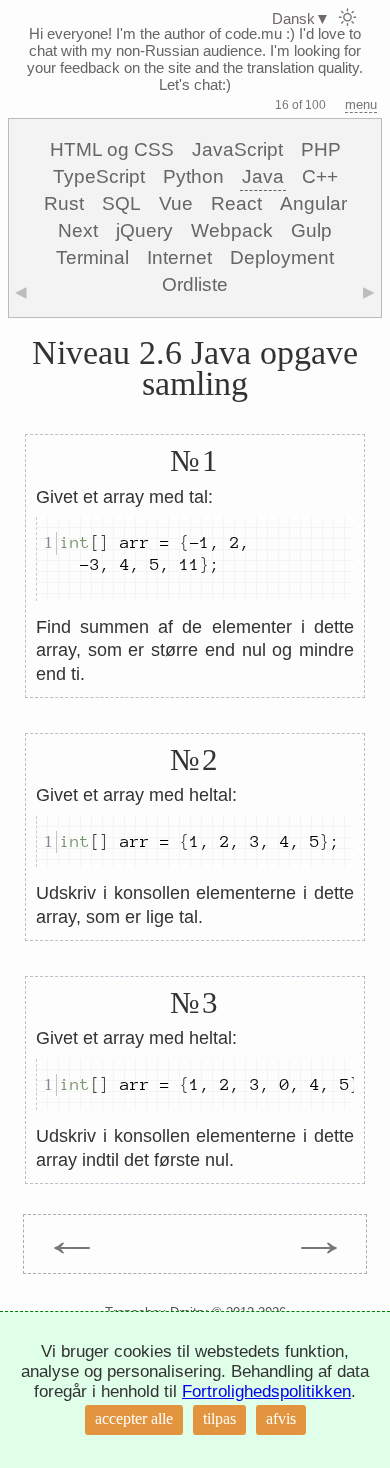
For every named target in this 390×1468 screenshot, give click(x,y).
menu (361, 104)
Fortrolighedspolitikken (266, 1391)
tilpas (219, 1418)
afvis (281, 1418)
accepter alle (134, 1418)
